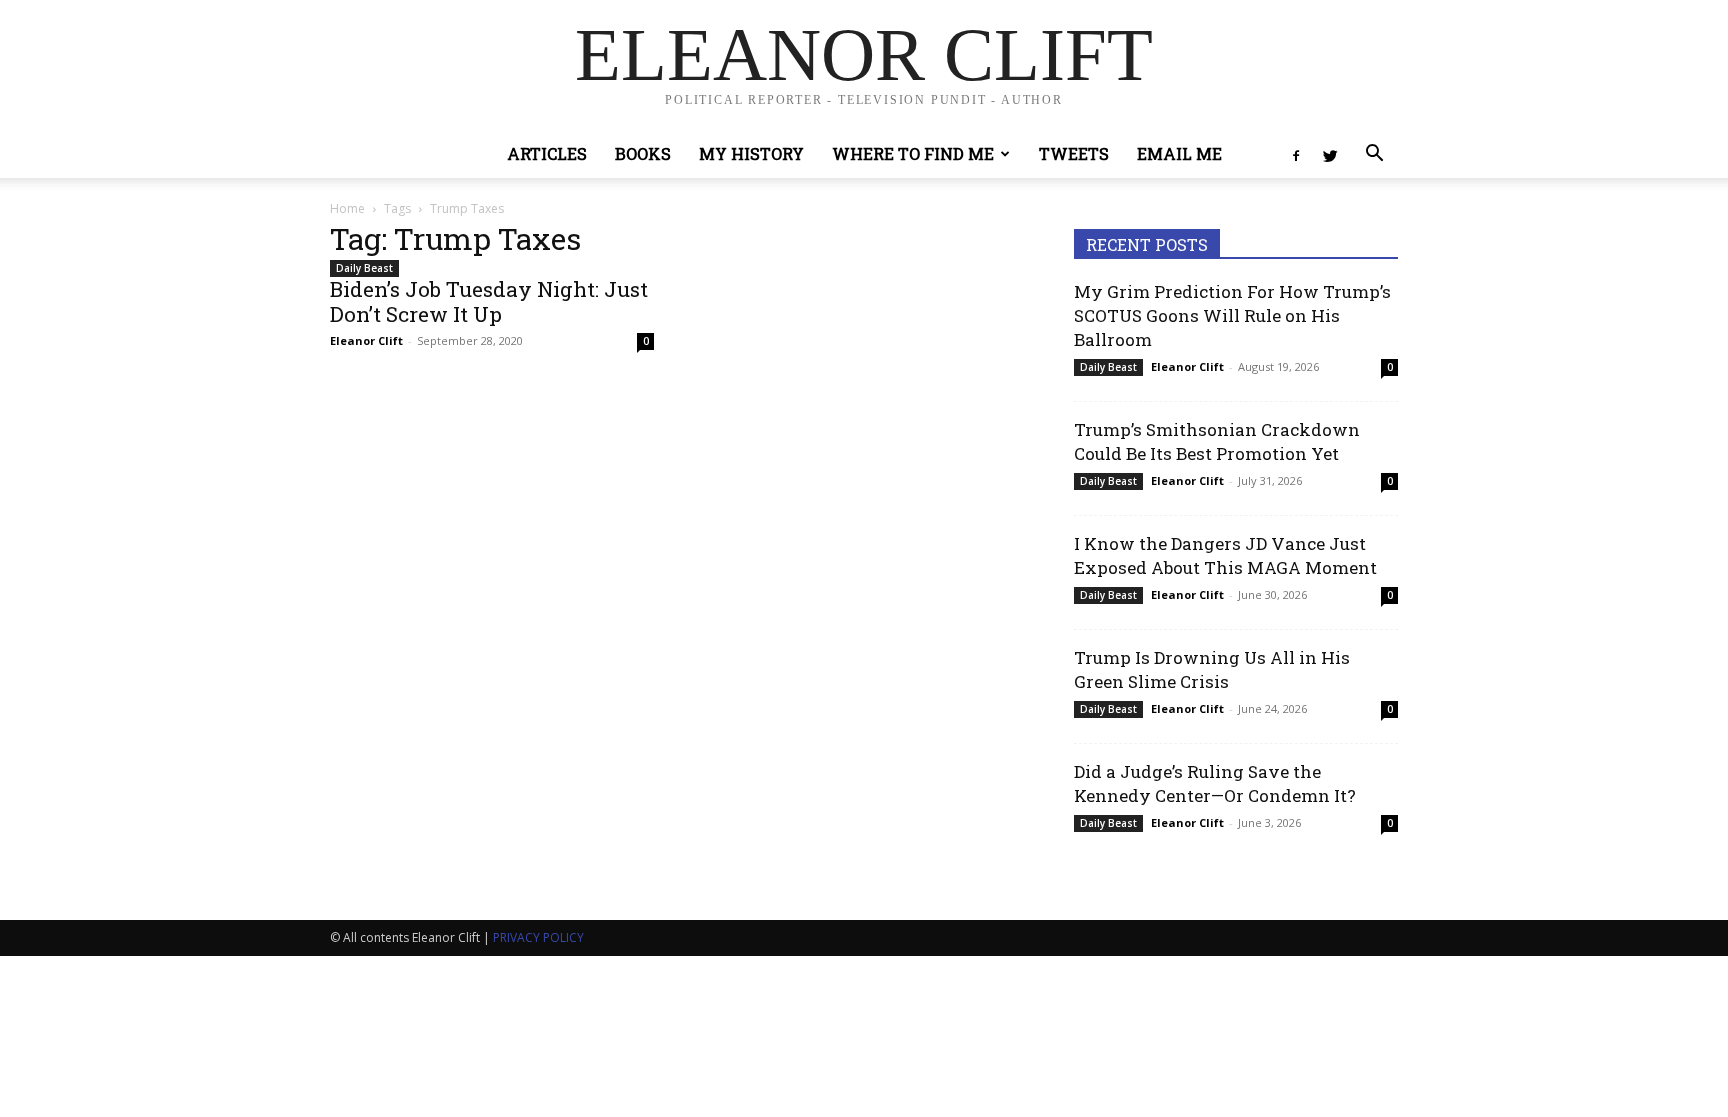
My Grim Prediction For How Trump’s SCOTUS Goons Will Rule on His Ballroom (1232, 315)
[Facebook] (1296, 154)
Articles (547, 153)
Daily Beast (364, 268)
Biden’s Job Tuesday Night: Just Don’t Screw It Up (489, 301)
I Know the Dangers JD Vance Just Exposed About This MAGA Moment (1225, 555)
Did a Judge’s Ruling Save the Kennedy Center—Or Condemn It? (1215, 783)
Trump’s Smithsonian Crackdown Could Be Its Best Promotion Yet (1217, 441)
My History (751, 153)
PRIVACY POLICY (538, 937)
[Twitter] (1330, 154)
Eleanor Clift (366, 340)
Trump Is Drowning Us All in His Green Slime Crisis (1212, 669)
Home (347, 208)
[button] (1374, 155)
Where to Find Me (913, 153)
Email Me (1179, 153)
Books (643, 153)
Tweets (1074, 153)
